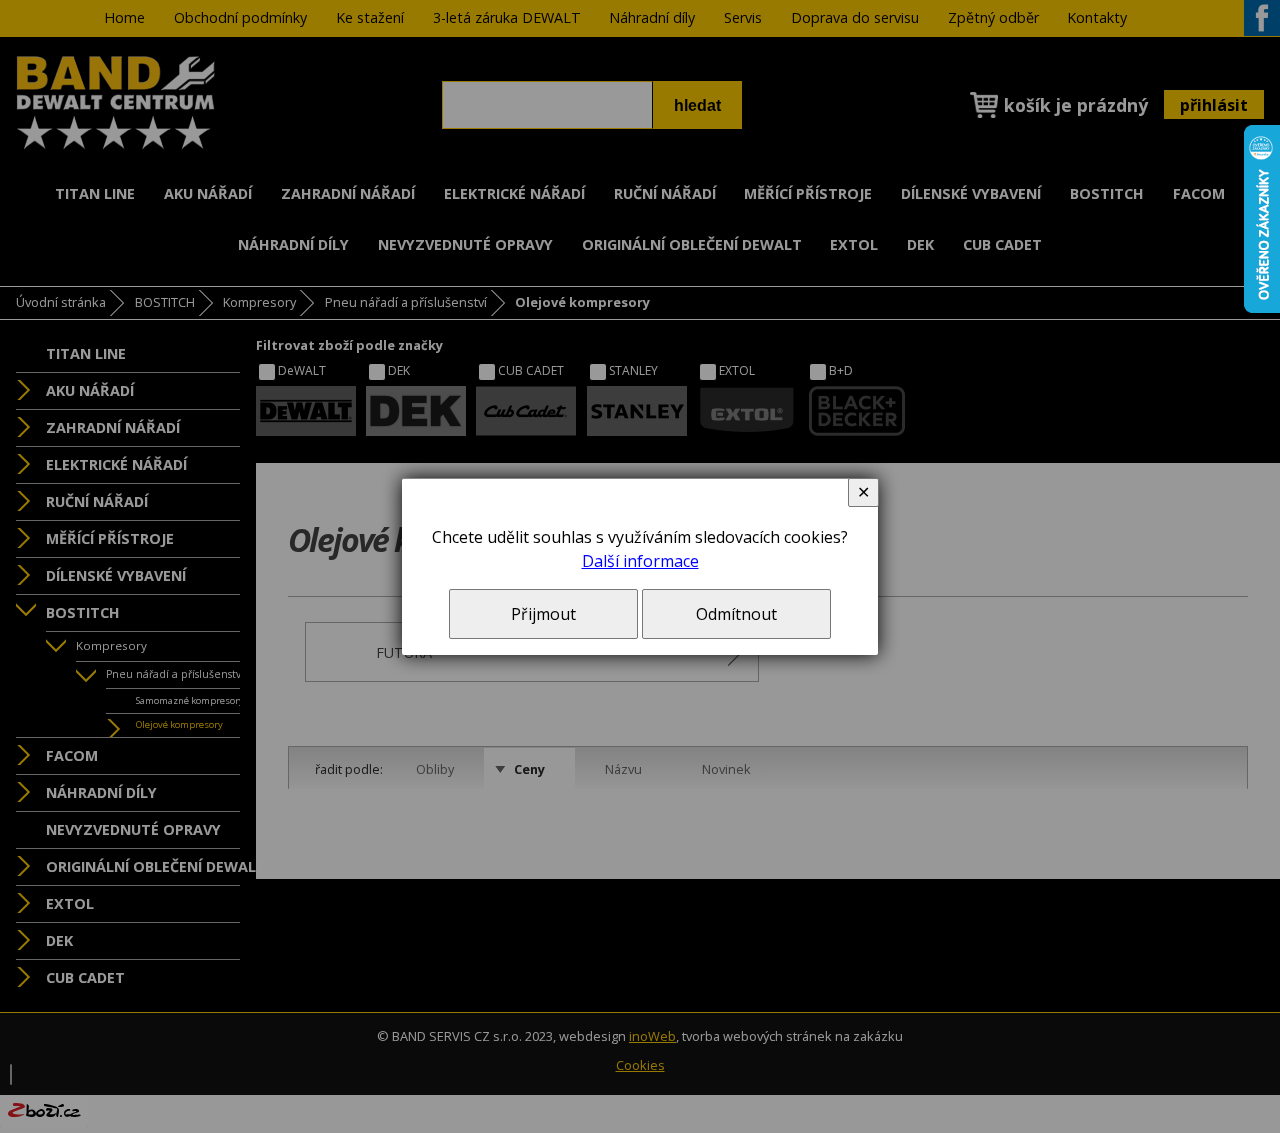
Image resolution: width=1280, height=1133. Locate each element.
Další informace (640, 561)
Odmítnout (736, 614)
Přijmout (543, 614)
